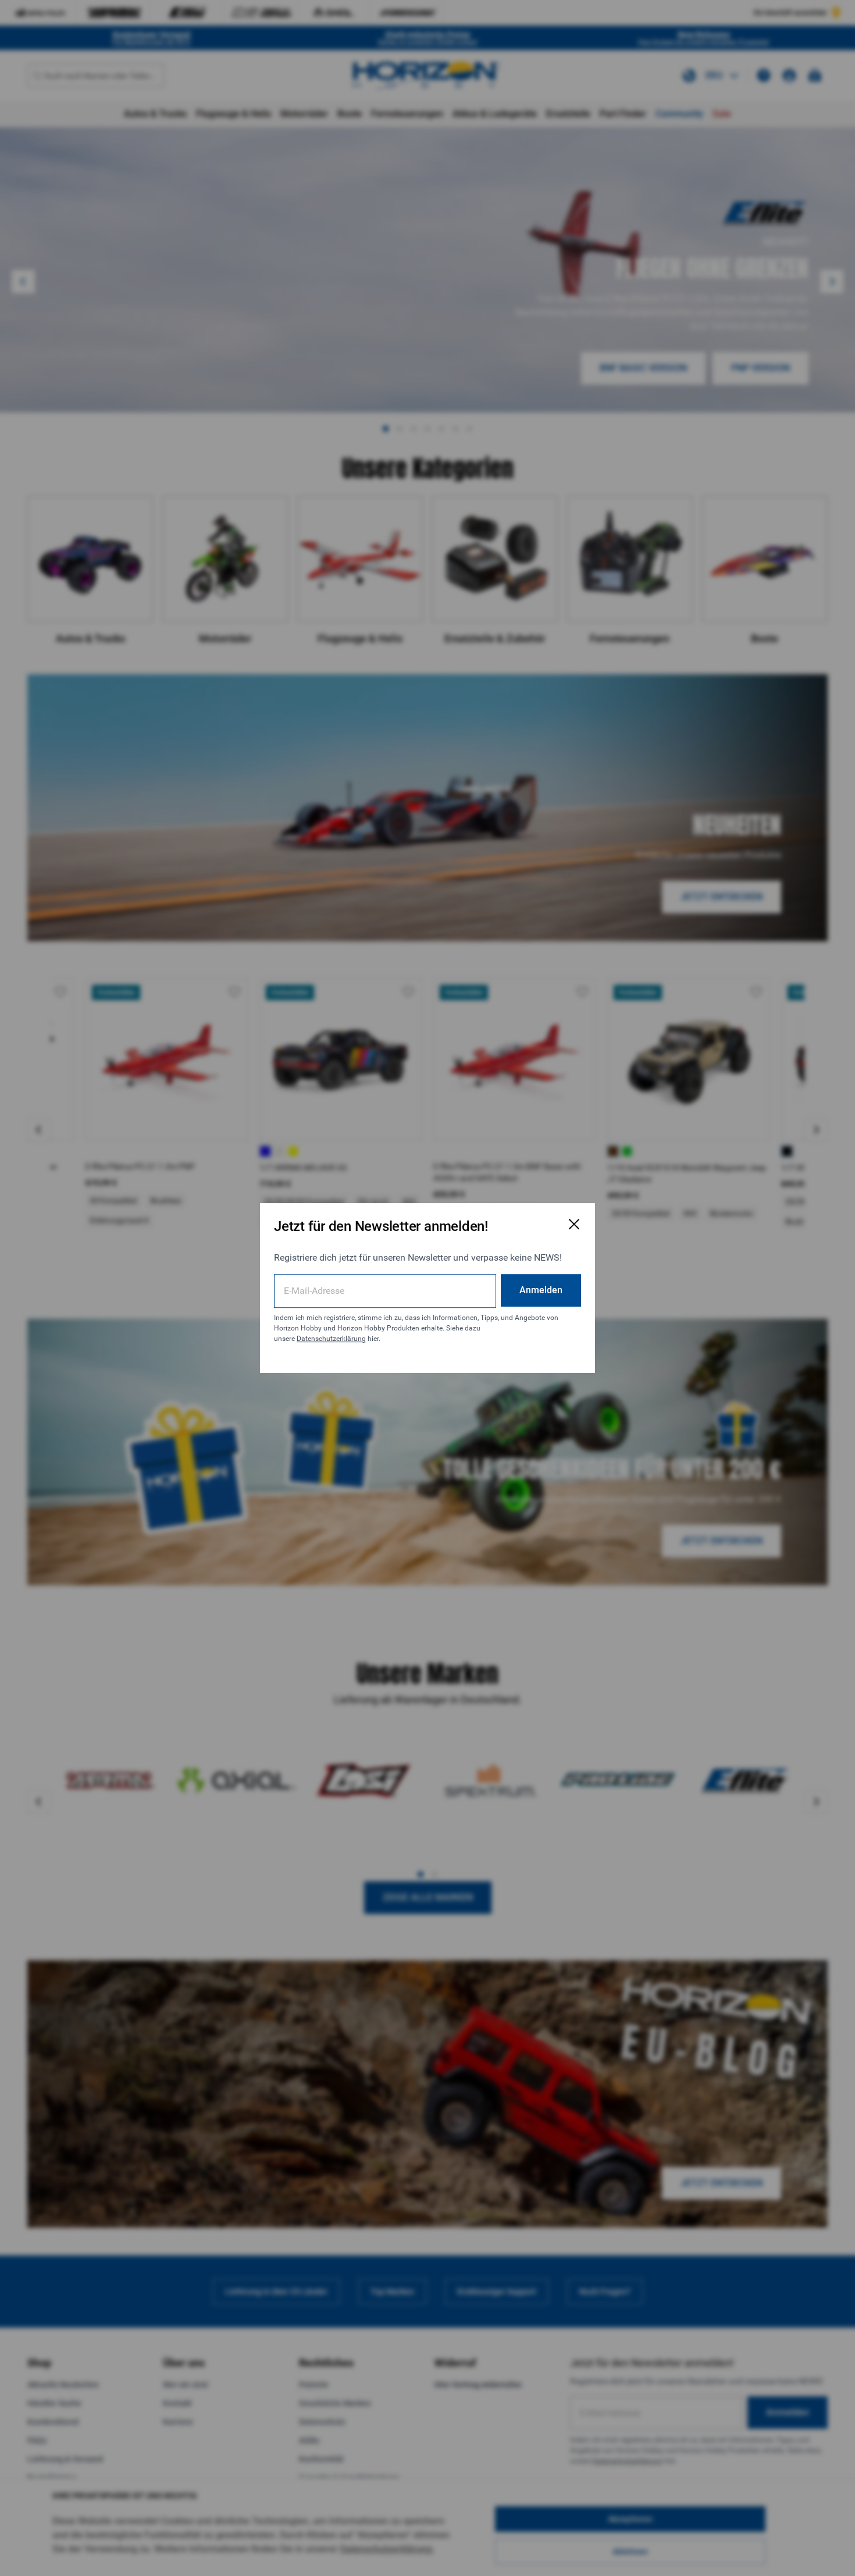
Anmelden (541, 1290)
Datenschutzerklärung (331, 1339)
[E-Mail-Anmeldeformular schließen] (574, 1224)
